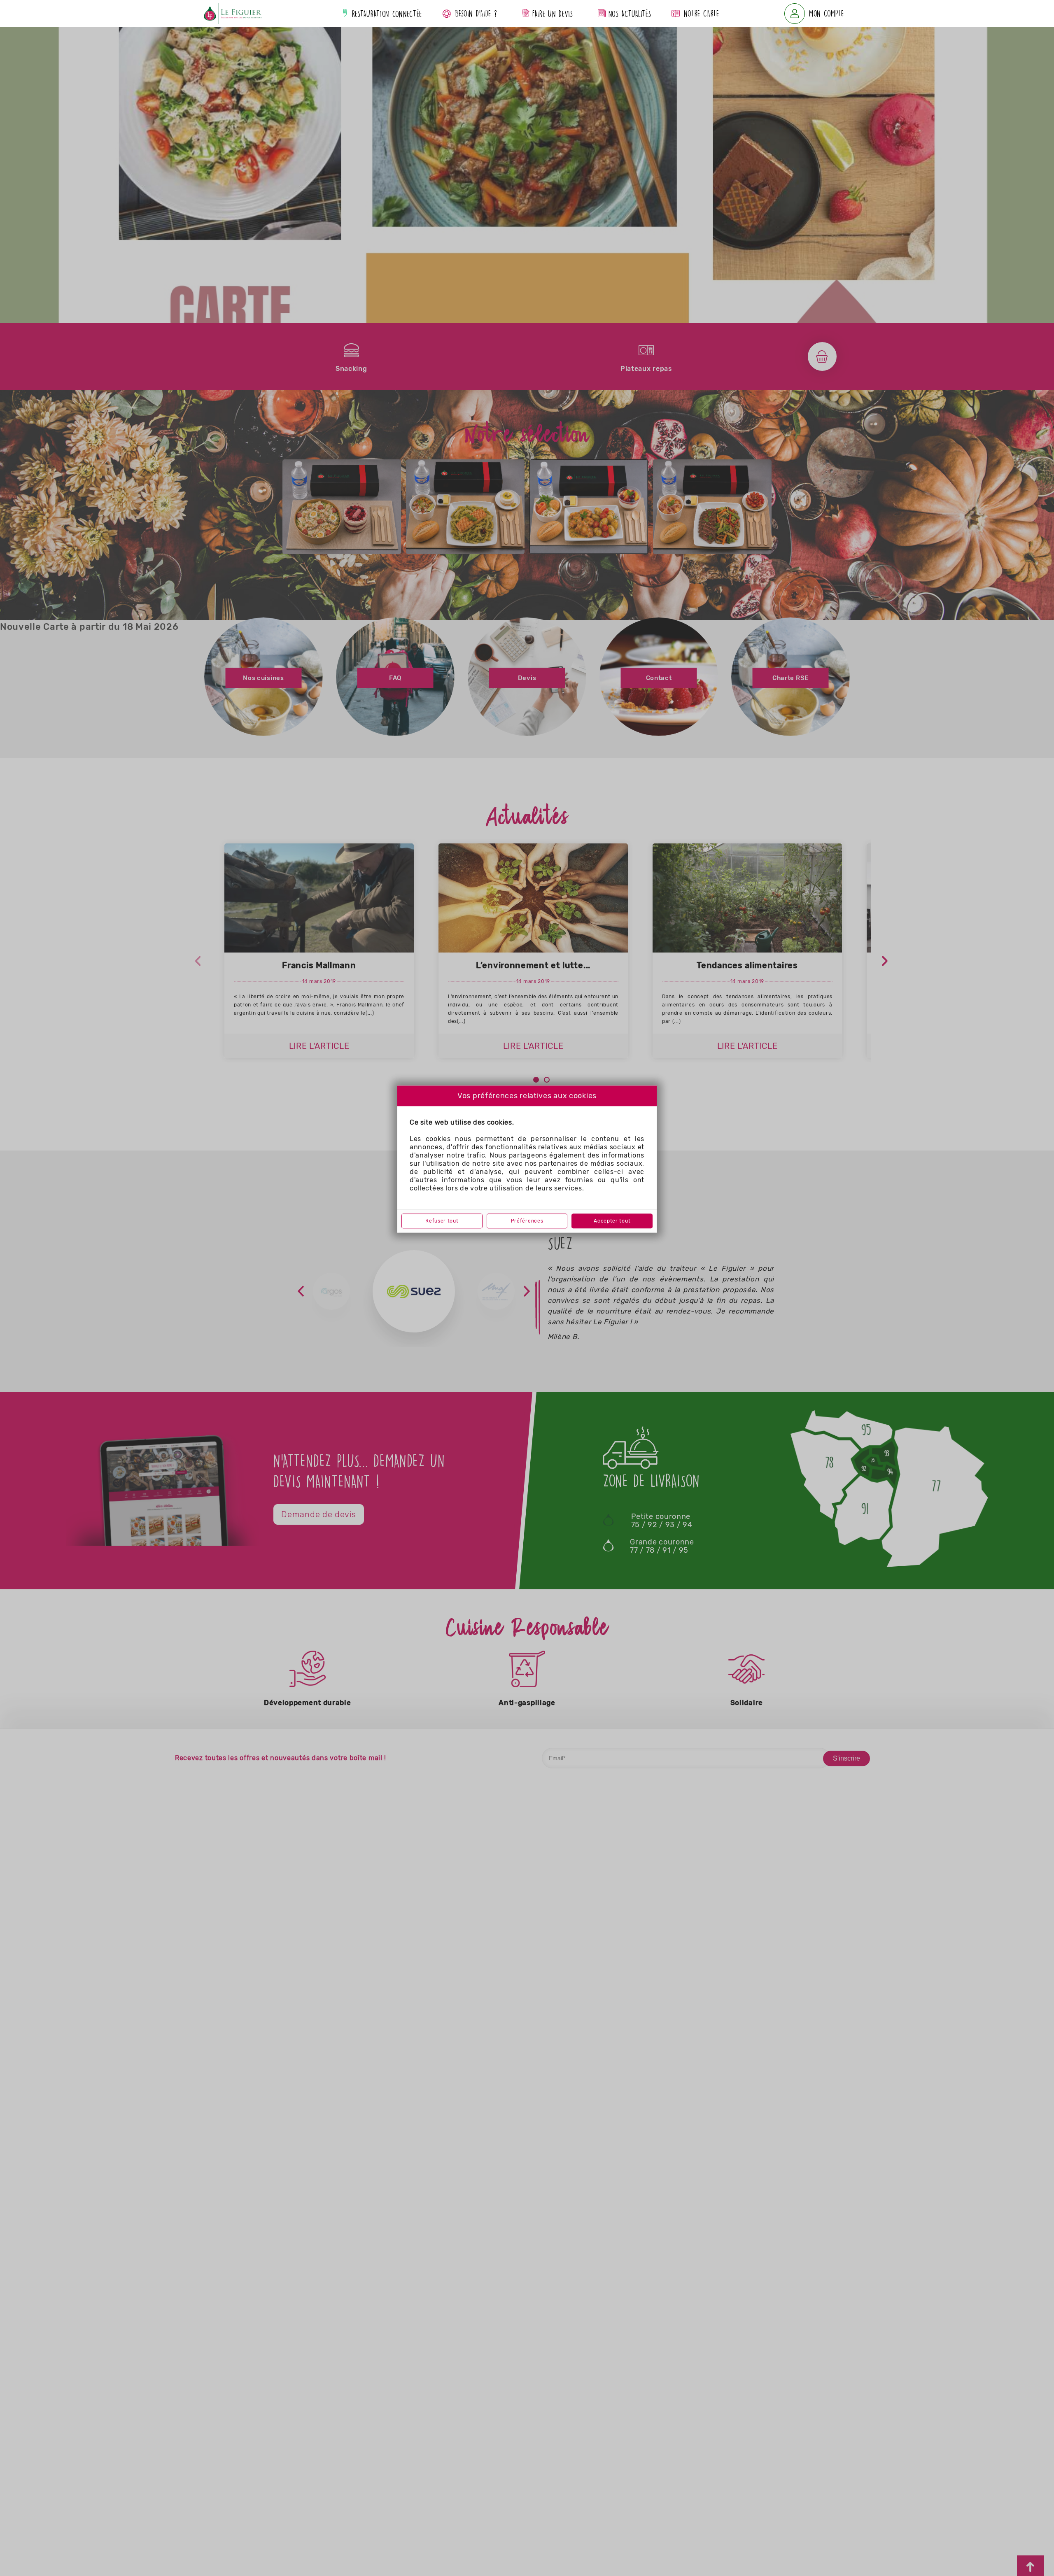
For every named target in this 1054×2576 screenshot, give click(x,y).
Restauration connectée (386, 14)
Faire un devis (551, 14)
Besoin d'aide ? (476, 13)
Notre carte (702, 13)
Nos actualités (628, 14)
